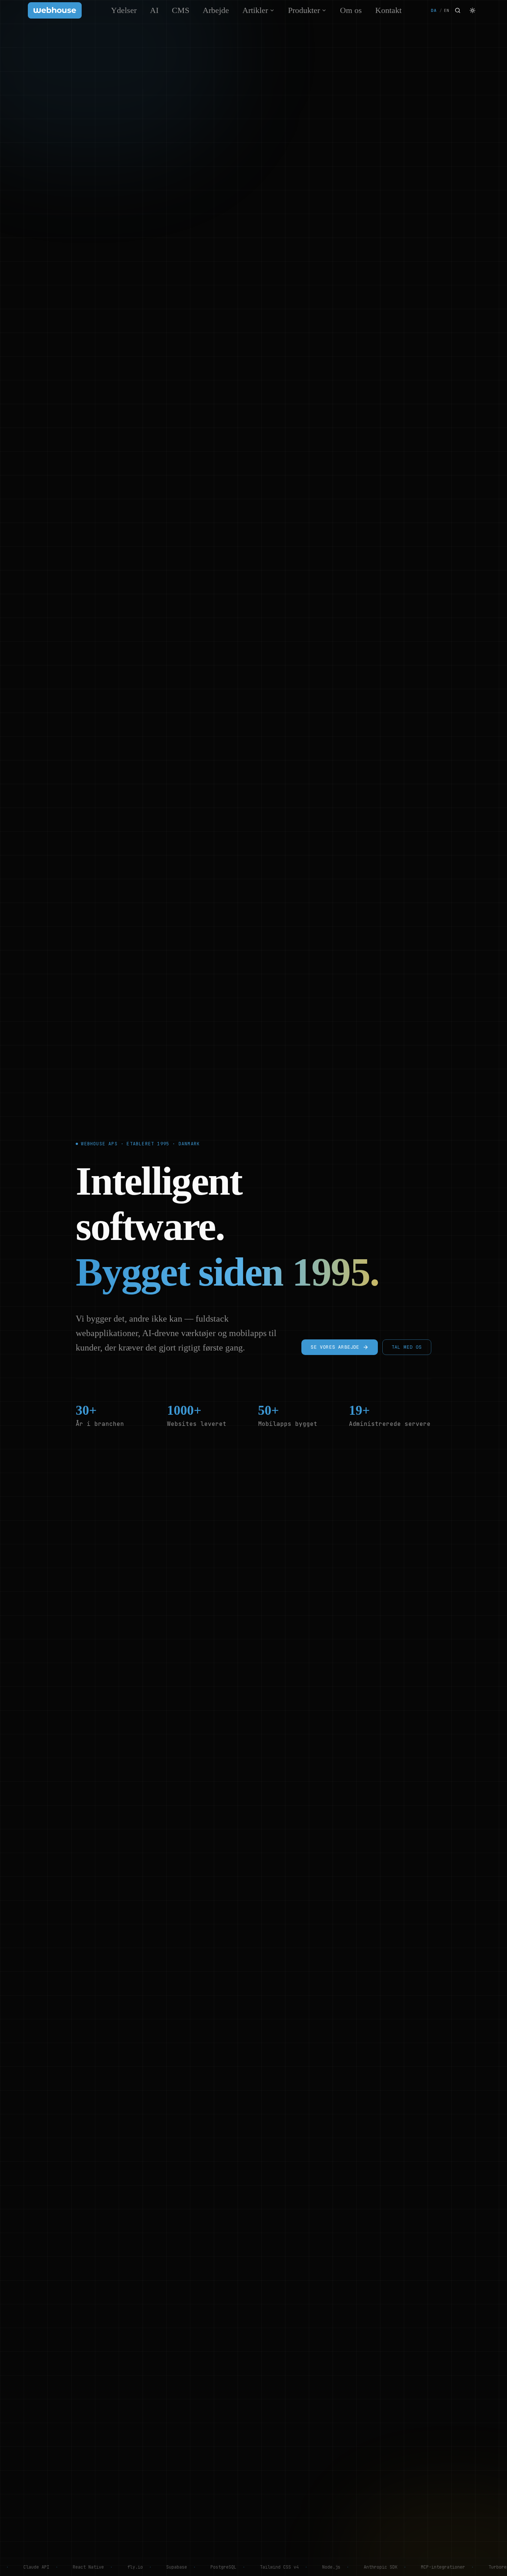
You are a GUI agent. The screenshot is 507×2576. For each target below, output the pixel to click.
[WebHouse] (55, 10)
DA (434, 10)
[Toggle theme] (472, 10)
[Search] (458, 10)
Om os (351, 10)
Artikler (255, 10)
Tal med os (407, 1347)
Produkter (304, 10)
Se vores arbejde (335, 1347)
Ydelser (124, 10)
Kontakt (388, 10)
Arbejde (216, 10)
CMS (181, 10)
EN (447, 10)
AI (154, 10)
